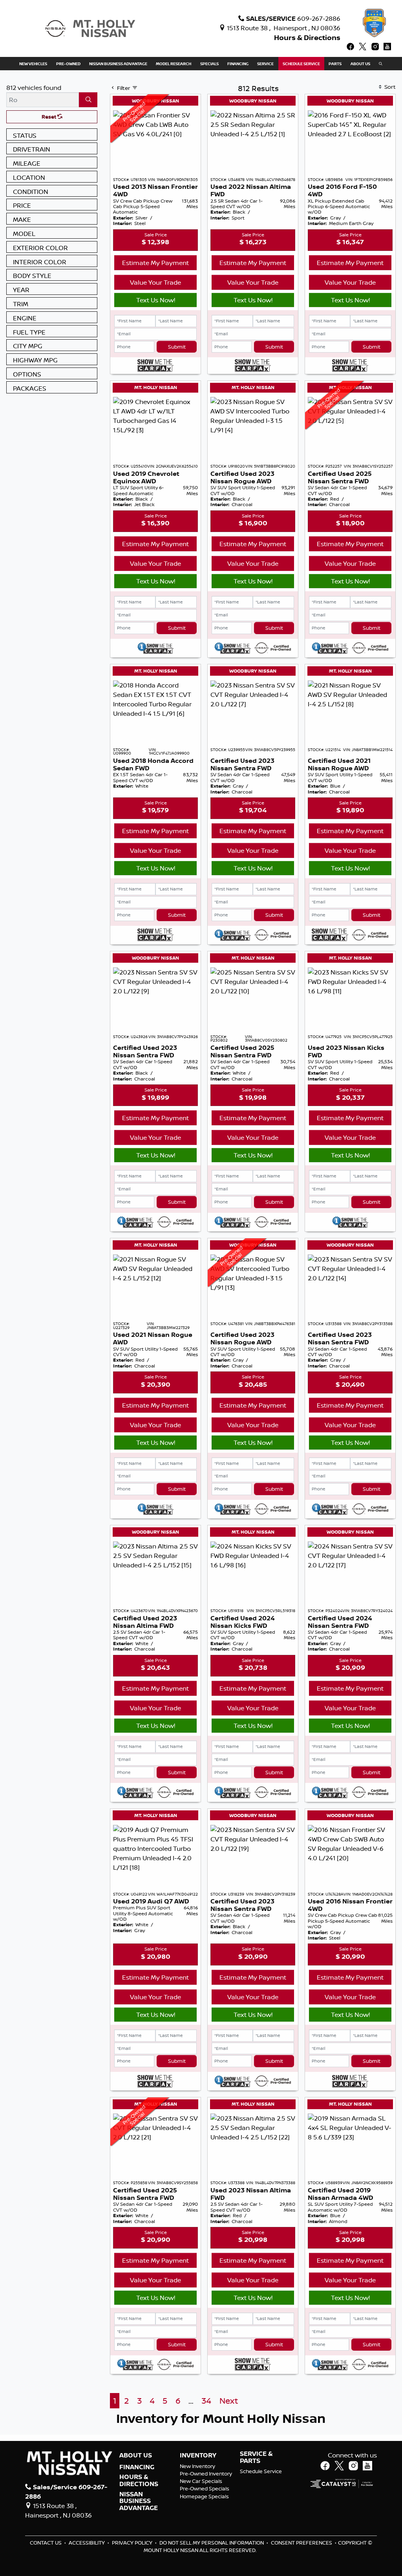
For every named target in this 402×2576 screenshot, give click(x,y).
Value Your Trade (155, 282)
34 (206, 2401)
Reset (49, 117)
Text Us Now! (156, 300)
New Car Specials (201, 2481)
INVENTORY (198, 2455)
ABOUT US (136, 2455)
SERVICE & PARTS (256, 2457)
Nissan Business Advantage (139, 2501)
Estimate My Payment (155, 263)
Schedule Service (261, 2471)
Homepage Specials (204, 2496)
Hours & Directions (307, 37)
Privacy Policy (133, 2543)
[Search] (88, 100)
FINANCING (137, 2467)
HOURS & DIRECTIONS (139, 2480)
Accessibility (87, 2543)
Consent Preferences (301, 2543)
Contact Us (46, 2543)
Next (229, 2401)
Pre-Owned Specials (205, 2488)
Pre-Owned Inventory (206, 2474)
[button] (33, 64)
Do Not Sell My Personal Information (212, 2543)
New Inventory (197, 2466)
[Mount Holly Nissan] (90, 28)
